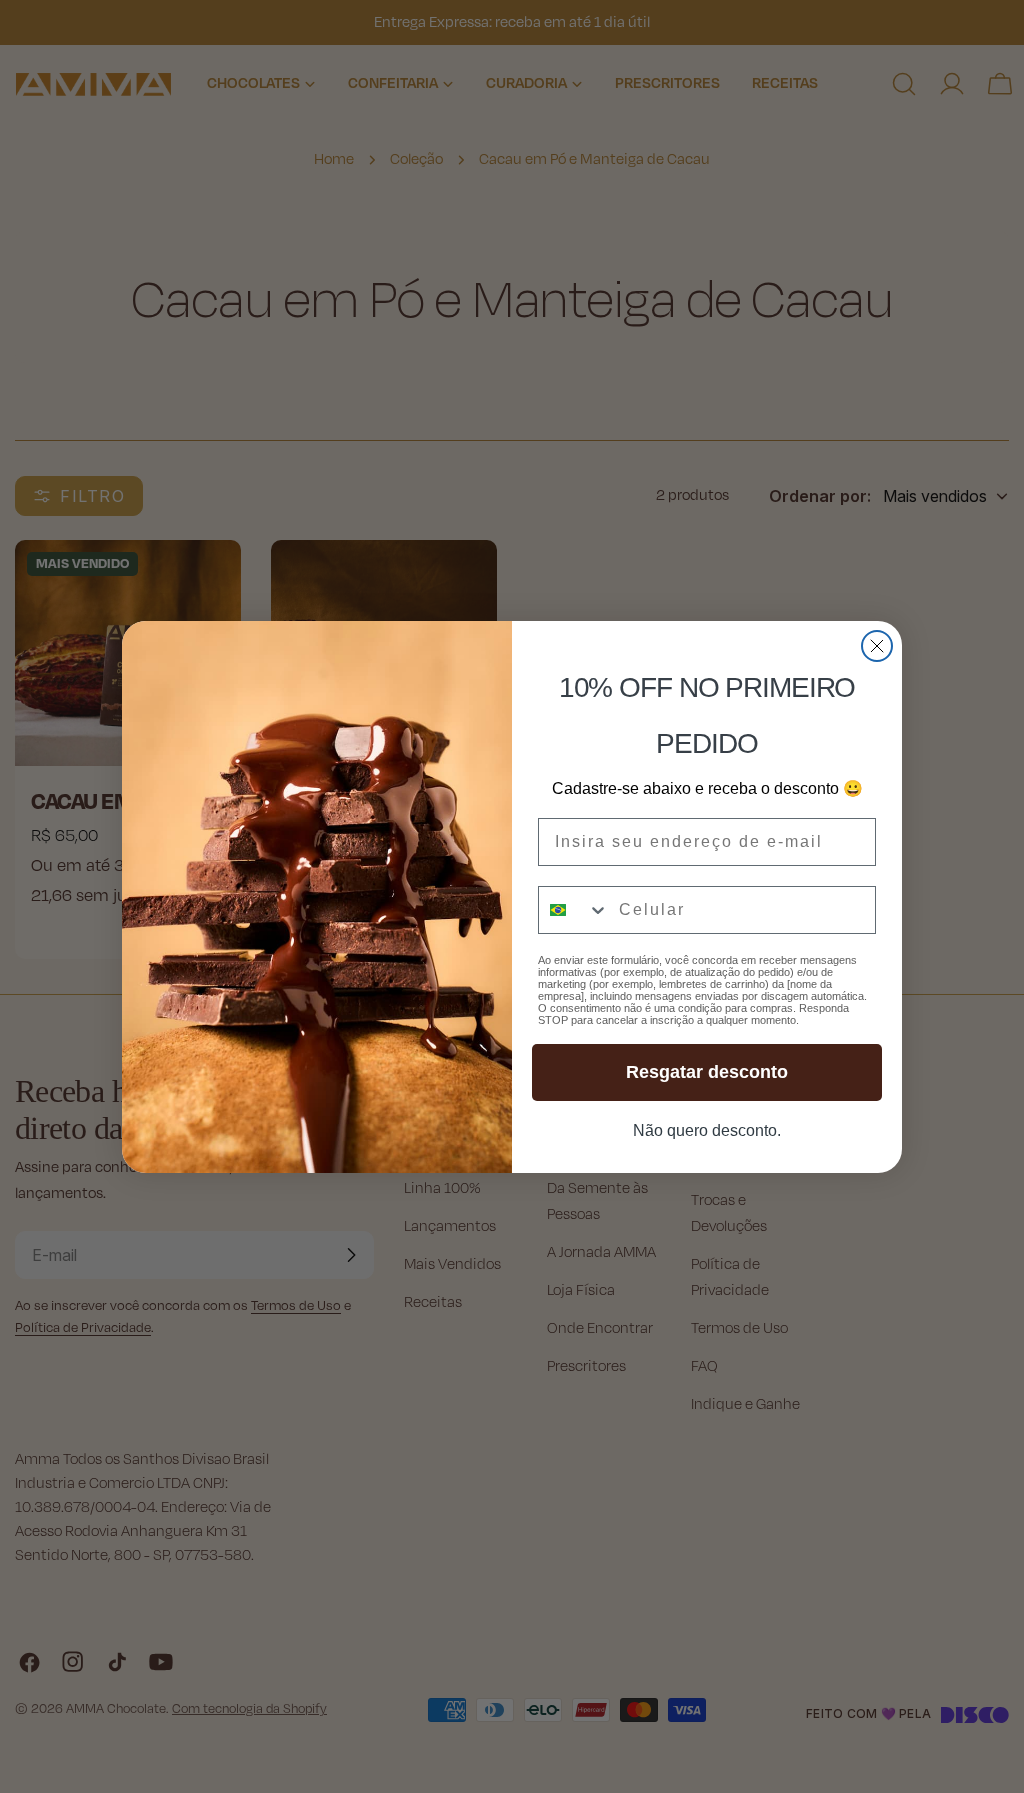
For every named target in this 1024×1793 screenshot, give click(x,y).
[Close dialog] (877, 646)
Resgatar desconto (707, 1072)
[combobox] (574, 910)
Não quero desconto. (707, 1130)
